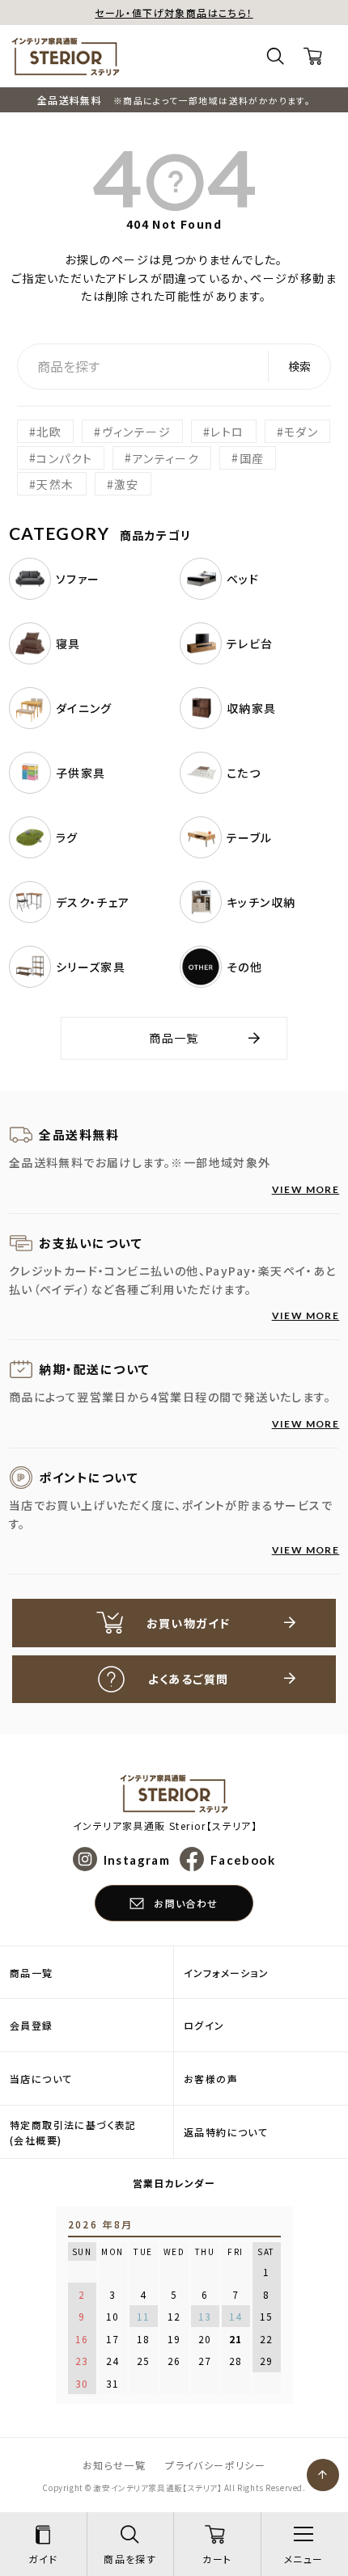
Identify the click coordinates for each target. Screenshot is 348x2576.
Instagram (137, 1859)
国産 (252, 457)
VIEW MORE (306, 1189)
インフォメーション (227, 1973)
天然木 (55, 484)
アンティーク (166, 457)
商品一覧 (174, 1038)
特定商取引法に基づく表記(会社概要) (73, 2132)
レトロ (227, 432)
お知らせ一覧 (114, 2465)
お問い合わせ (186, 1903)
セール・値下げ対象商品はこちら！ (174, 13)
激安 (127, 484)
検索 (299, 366)
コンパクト (64, 457)
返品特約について (226, 2132)
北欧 (49, 432)
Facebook (243, 1859)
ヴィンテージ (136, 432)
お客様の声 (211, 2079)
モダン (301, 432)
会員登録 (32, 2025)
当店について (41, 2079)
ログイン (204, 2025)
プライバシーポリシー (215, 2465)
